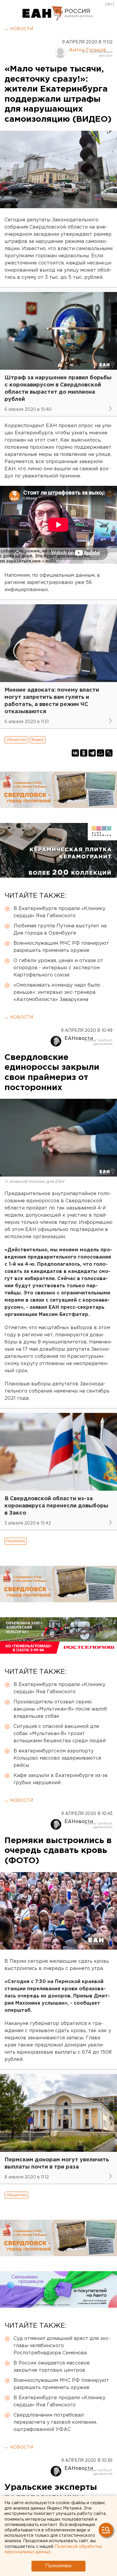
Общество (16, 740)
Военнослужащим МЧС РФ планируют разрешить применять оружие (61, 947)
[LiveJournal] (109, 753)
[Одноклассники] (84, 753)
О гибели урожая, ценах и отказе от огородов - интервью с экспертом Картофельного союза (58, 968)
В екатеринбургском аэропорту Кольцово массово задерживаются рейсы (57, 1758)
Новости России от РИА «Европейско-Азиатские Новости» (43, 13)
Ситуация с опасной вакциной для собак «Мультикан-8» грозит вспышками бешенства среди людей (60, 1734)
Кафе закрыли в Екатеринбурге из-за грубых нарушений (60, 1779)
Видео (38, 740)
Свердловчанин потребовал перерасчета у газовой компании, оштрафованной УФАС (55, 2422)
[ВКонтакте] (75, 753)
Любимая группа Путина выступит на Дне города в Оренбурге (60, 930)
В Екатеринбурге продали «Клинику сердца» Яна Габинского (59, 912)
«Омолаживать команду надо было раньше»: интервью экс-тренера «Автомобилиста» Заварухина (57, 992)
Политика (16, 1541)
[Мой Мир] (100, 753)
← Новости (19, 29)
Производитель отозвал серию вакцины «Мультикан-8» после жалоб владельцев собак (60, 1709)
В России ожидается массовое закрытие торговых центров (52, 2367)
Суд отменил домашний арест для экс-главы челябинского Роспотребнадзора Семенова (62, 2346)
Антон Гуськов (88, 50)
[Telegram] (92, 753)
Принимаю (58, 2566)
